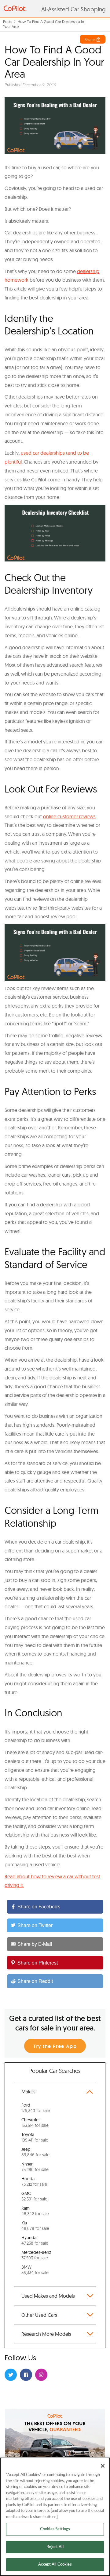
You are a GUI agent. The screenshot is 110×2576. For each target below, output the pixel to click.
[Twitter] (11, 2375)
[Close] (103, 2466)
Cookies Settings (55, 2529)
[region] (55, 2517)
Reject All (55, 2547)
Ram (35, 2211)
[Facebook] (26, 2375)
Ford (36, 2108)
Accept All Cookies (55, 2564)
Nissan (35, 2167)
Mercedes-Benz (36, 2255)
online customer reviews (69, 816)
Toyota (35, 2137)
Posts (7, 21)
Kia (35, 2226)
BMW (35, 2270)
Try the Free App (55, 2046)
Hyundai (35, 2240)
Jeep (35, 2152)
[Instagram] (41, 2375)
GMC (34, 2196)
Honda (34, 2181)
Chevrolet (35, 2123)
